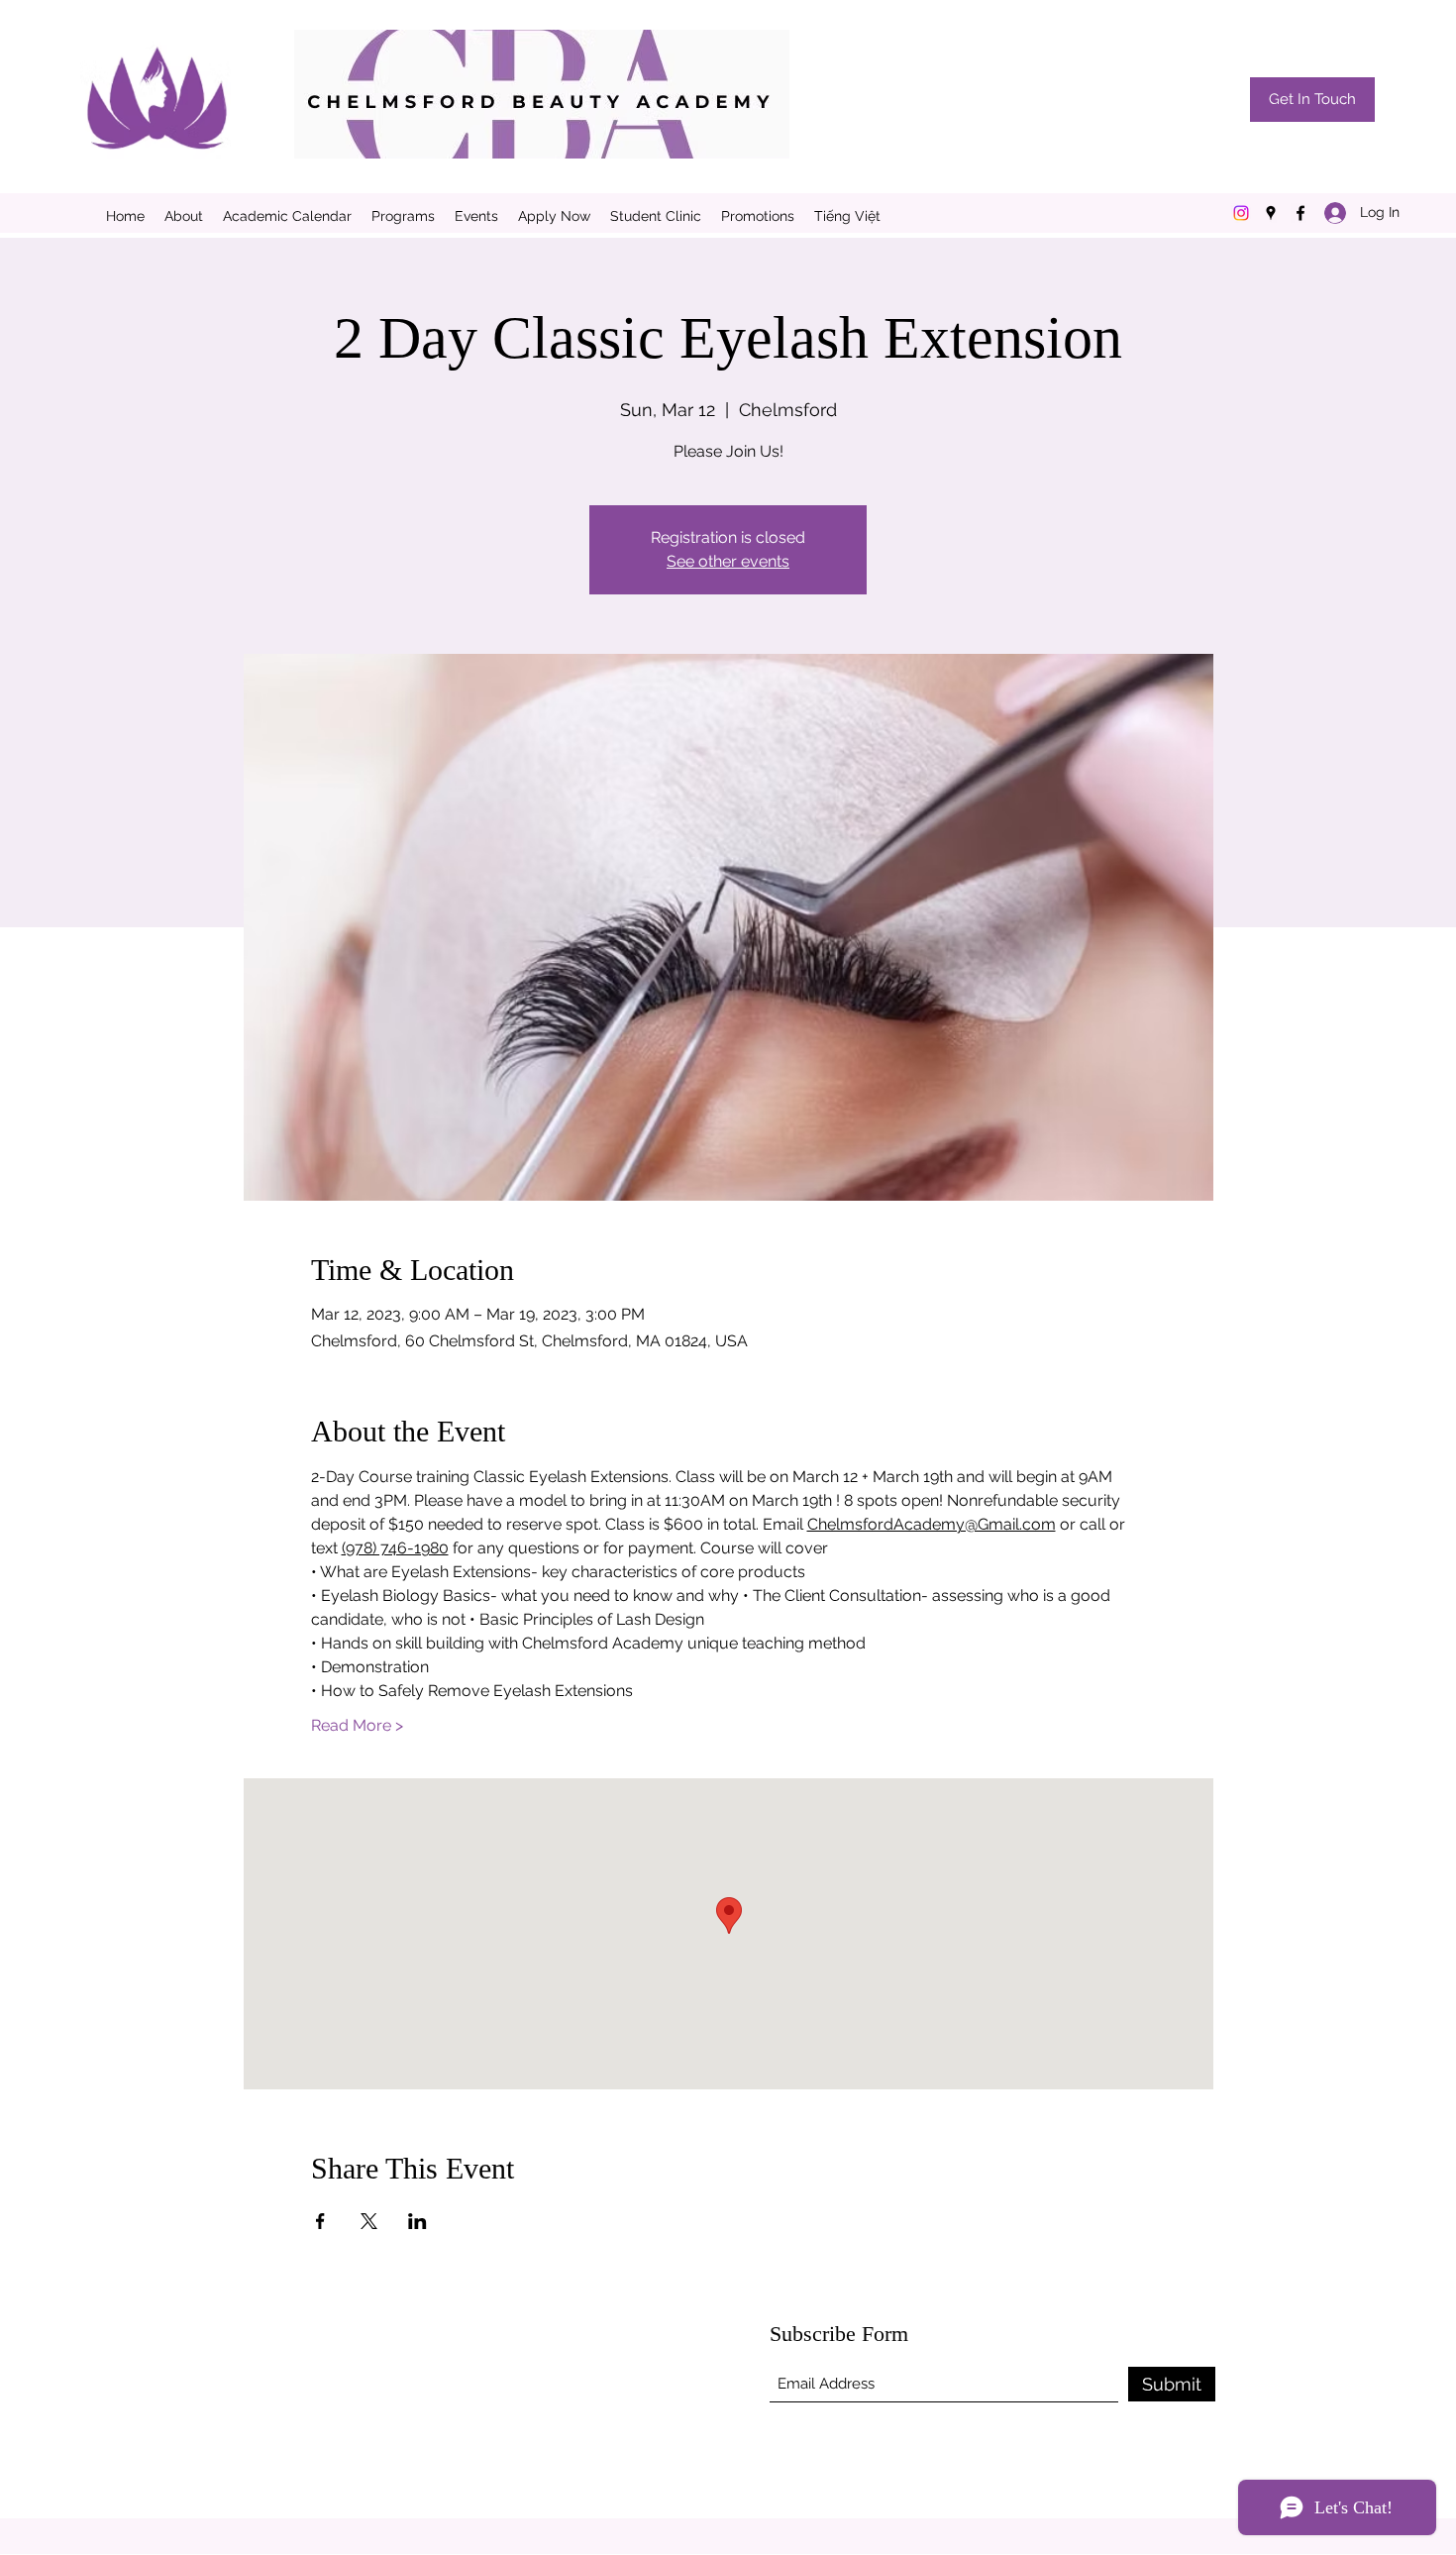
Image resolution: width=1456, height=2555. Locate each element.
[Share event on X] (369, 2221)
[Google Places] (1271, 213)
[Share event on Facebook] (320, 2221)
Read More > (357, 1725)
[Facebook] (1300, 213)
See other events (728, 561)
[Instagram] (1241, 213)
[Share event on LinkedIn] (417, 2221)
